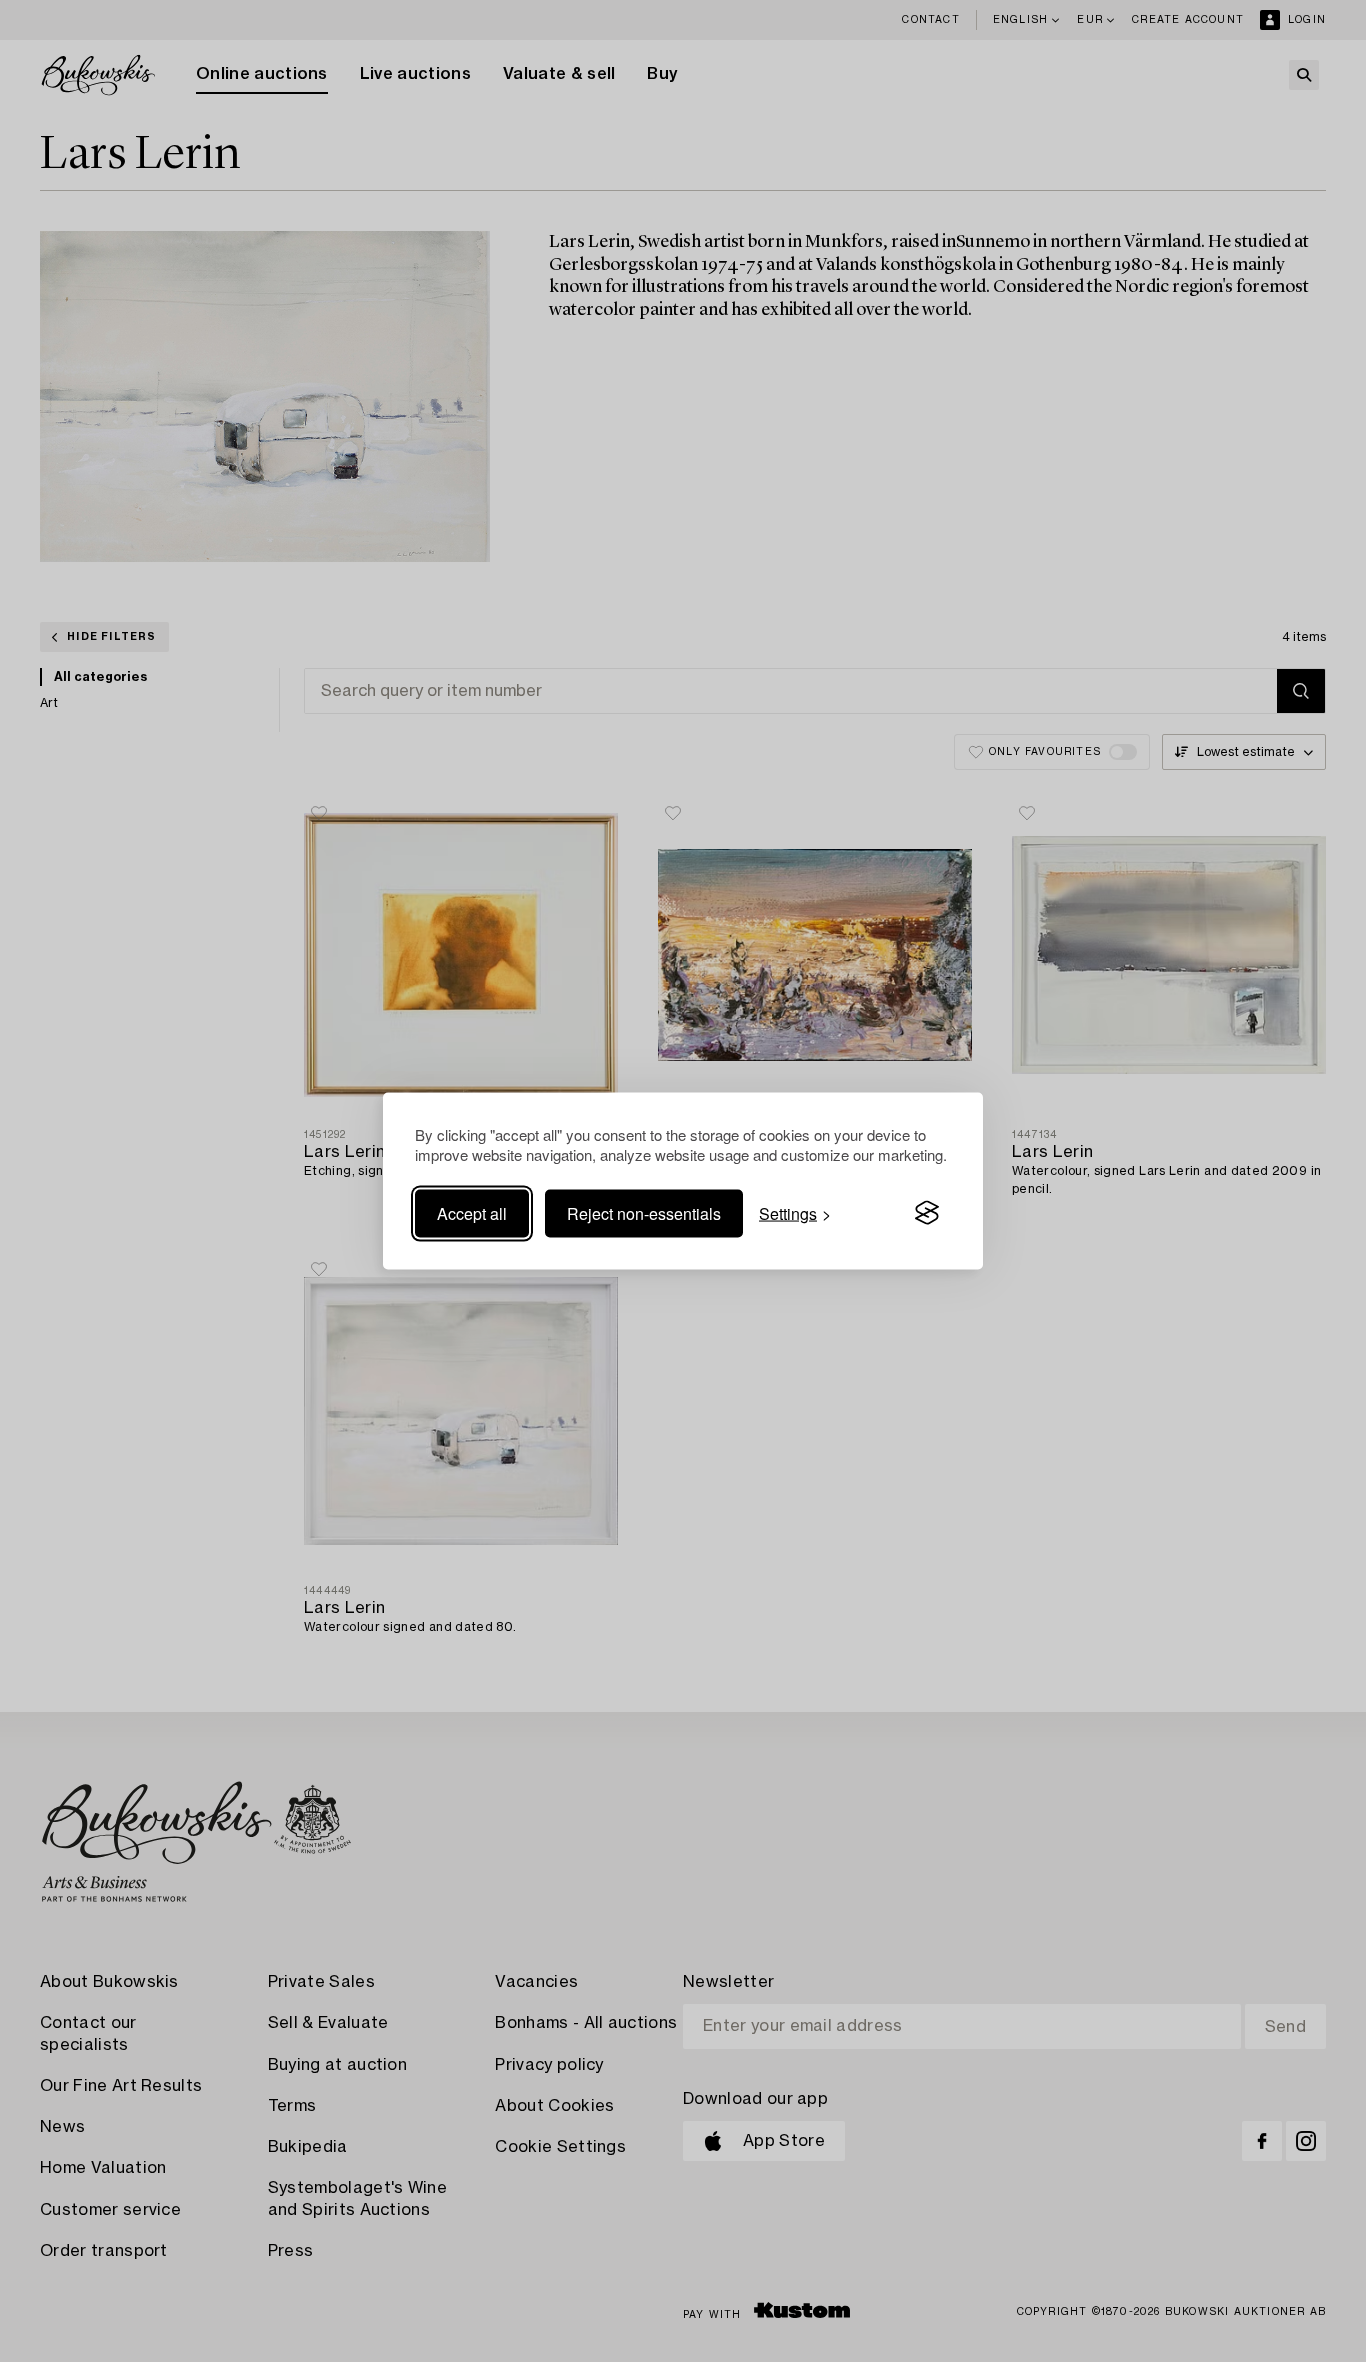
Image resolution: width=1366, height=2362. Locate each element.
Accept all (472, 1212)
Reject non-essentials (644, 1212)
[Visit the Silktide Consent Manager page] (927, 1213)
